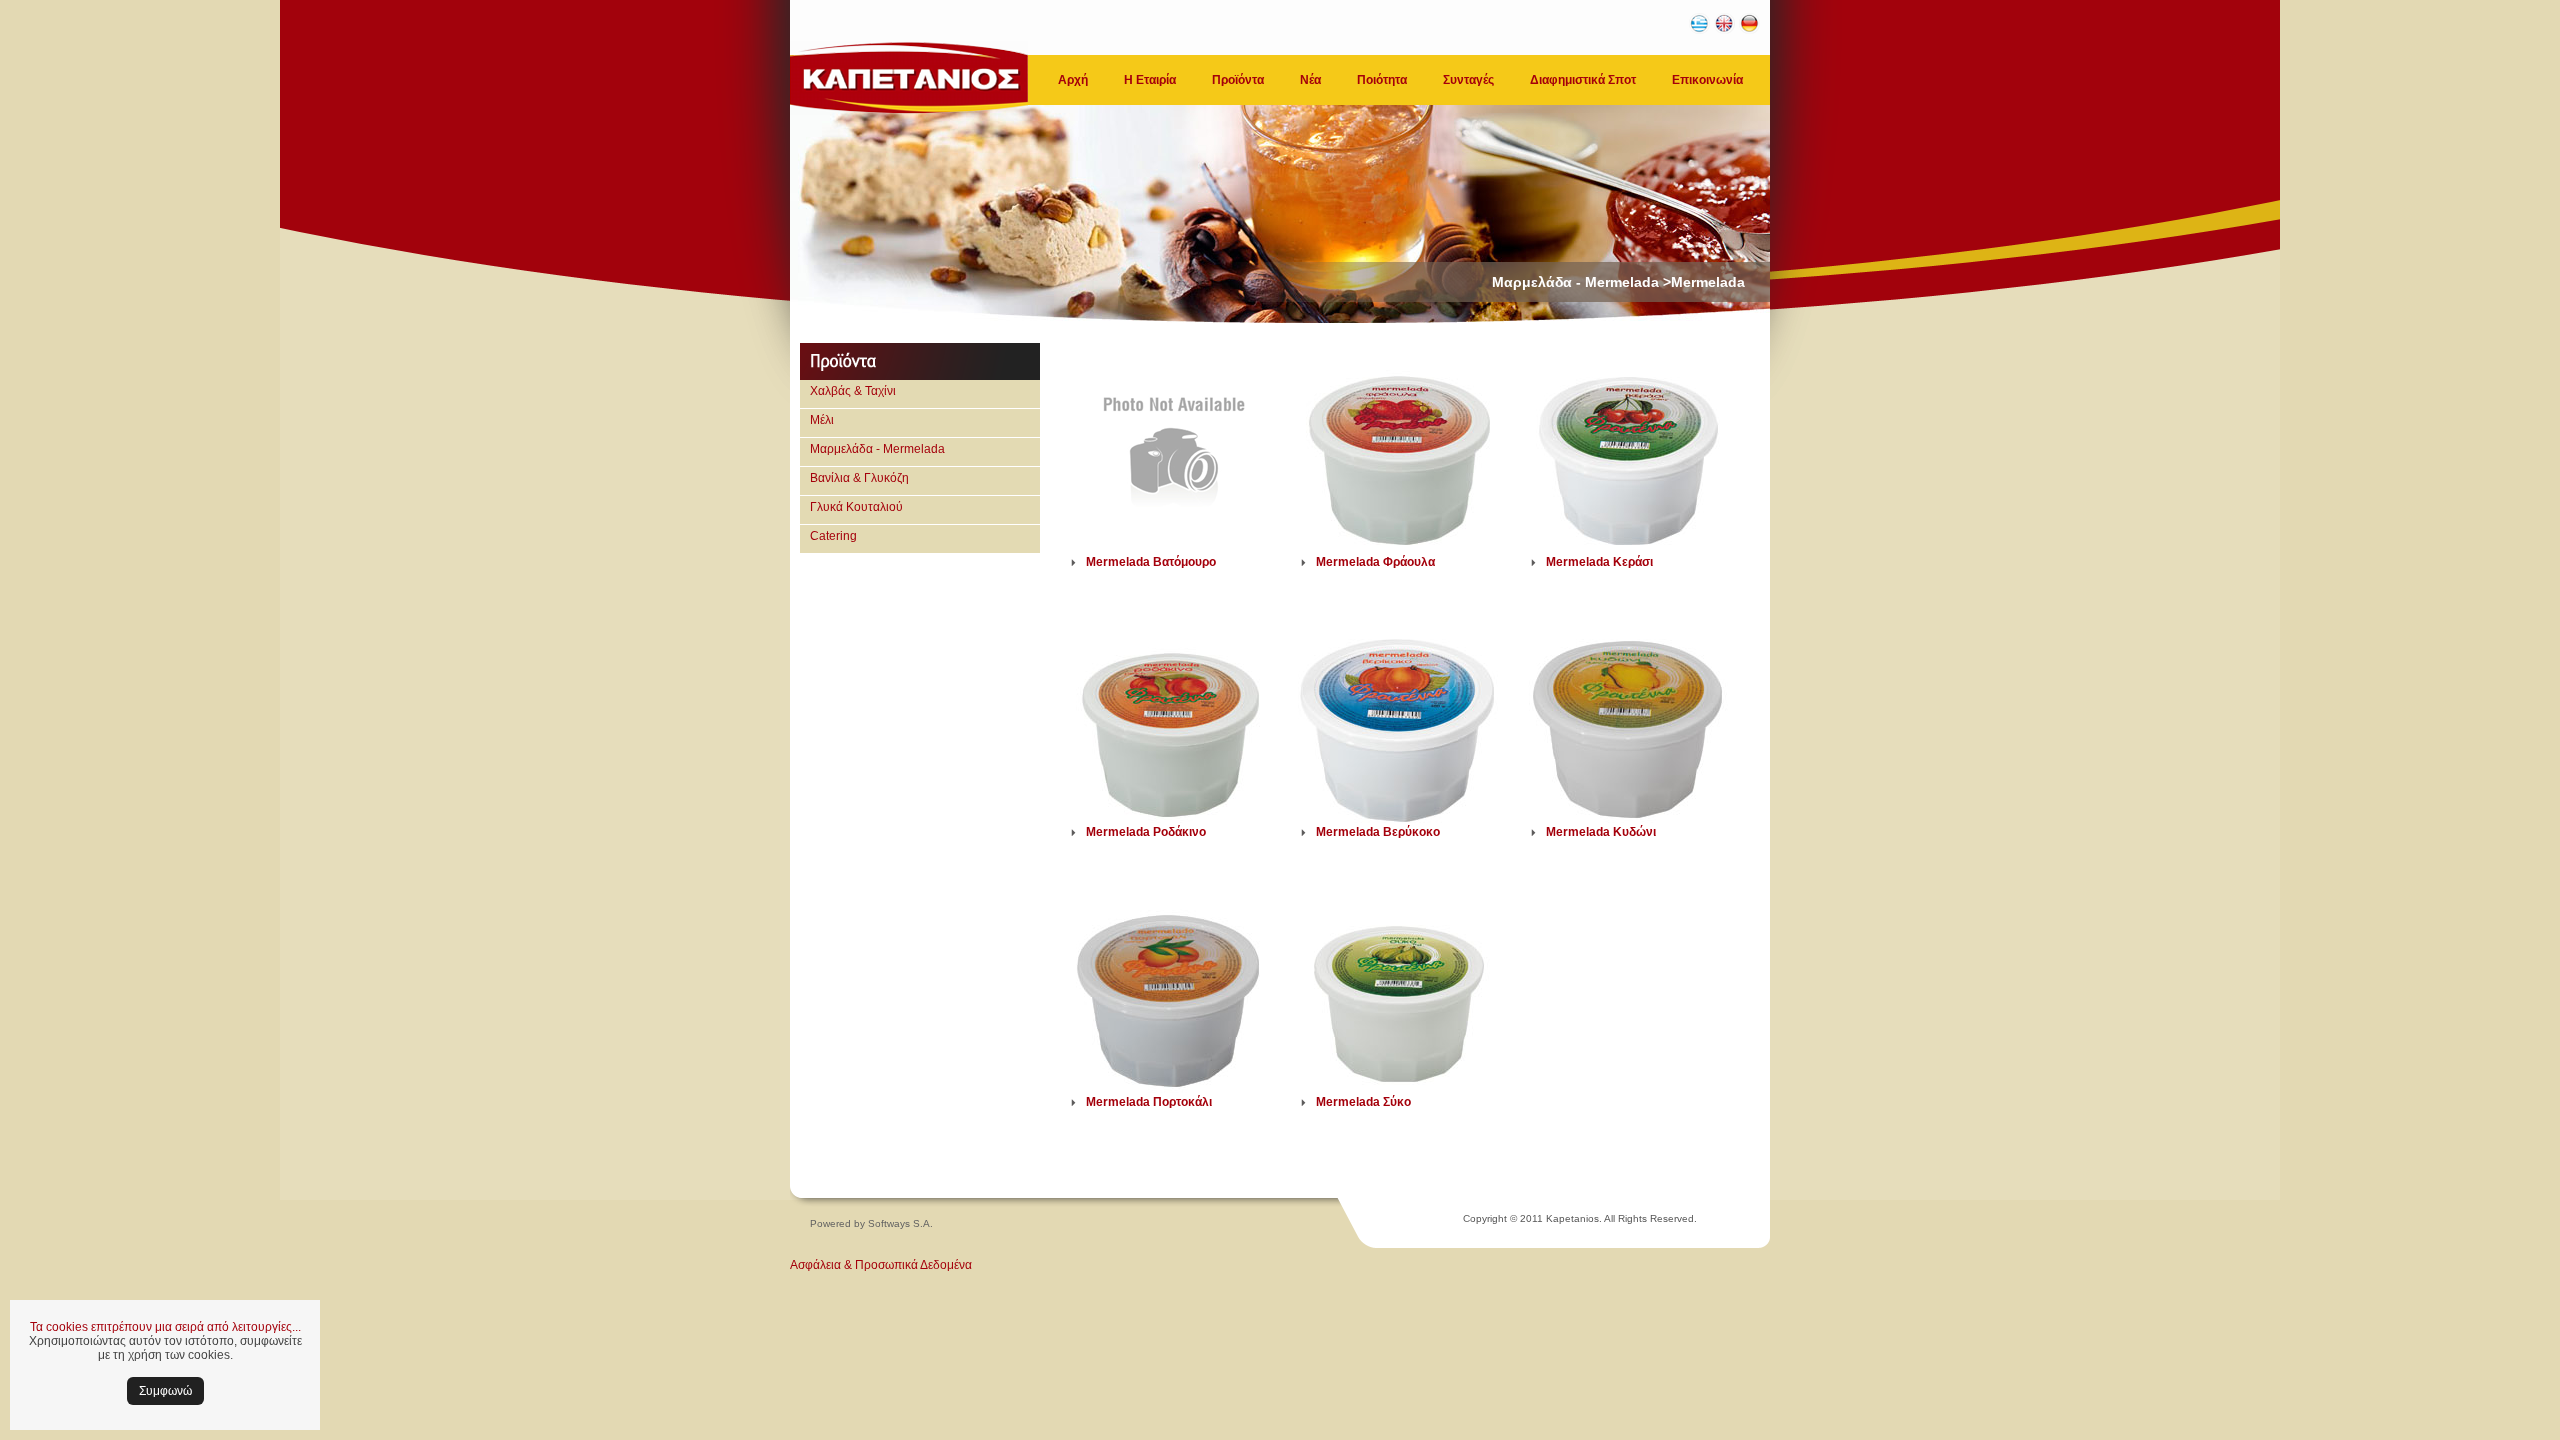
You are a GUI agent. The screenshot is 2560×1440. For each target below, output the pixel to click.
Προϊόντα (1238, 80)
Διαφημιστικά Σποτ (1583, 80)
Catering (833, 536)
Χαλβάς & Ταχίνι (853, 391)
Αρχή (1073, 80)
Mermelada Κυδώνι (1601, 832)
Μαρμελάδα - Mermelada (877, 449)
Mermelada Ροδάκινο (1146, 832)
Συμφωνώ (165, 1391)
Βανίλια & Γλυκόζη (859, 478)
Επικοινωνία (1707, 80)
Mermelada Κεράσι (1599, 562)
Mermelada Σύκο (1363, 1102)
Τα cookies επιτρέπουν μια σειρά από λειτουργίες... (165, 1327)
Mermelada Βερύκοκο (1378, 832)
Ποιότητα (1382, 80)
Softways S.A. (900, 1223)
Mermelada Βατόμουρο (1151, 562)
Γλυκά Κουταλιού (856, 507)
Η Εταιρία (1150, 80)
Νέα (1310, 80)
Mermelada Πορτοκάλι (1149, 1102)
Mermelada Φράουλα (1375, 562)
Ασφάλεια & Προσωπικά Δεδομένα (881, 1265)
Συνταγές (1468, 80)
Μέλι (822, 420)
